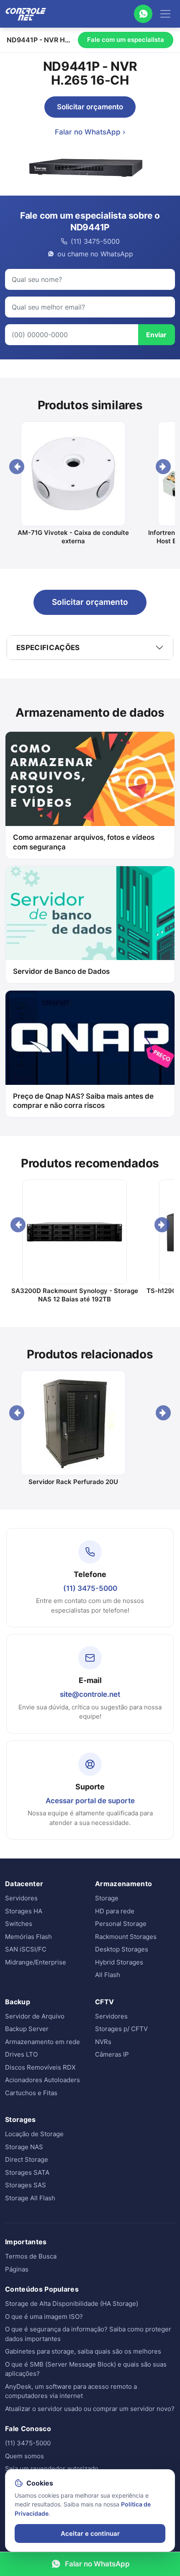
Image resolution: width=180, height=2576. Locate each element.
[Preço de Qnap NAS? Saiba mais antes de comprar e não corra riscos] (90, 1038)
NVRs (103, 2042)
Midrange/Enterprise (36, 1962)
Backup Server (27, 2029)
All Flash (108, 1975)
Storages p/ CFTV (121, 2029)
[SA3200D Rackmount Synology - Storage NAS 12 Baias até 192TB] (75, 1232)
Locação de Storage (34, 2134)
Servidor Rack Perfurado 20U (73, 1482)
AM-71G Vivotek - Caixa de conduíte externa (73, 537)
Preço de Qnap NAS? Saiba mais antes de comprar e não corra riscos (83, 1101)
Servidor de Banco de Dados (61, 971)
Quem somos (24, 2456)
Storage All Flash (30, 2198)
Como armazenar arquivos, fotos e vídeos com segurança (84, 842)
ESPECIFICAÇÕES (48, 648)
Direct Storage (27, 2159)
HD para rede (115, 1911)
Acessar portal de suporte (90, 1801)
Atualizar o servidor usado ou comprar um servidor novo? (90, 2409)
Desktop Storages (122, 1949)
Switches (19, 1924)
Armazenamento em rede (42, 2042)
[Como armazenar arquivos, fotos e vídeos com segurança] (90, 779)
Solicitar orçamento (90, 107)
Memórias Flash (28, 1937)
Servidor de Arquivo (35, 2016)
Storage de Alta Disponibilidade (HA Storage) (72, 2304)
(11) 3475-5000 (90, 1588)
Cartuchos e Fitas (31, 2093)
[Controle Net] (26, 14)
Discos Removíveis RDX (40, 2067)
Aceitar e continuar (90, 2533)
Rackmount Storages (126, 1937)
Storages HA (24, 1911)
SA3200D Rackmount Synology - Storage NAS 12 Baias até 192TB (75, 1295)
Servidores (21, 1898)
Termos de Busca (31, 2256)
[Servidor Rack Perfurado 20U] (73, 1423)
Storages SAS (26, 2185)
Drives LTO (21, 2054)
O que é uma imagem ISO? (44, 2317)
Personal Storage (121, 1924)
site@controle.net (90, 1694)
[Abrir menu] (165, 14)
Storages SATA (27, 2172)
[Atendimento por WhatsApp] (143, 14)
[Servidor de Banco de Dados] (90, 913)
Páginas (17, 2269)
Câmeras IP (112, 2054)
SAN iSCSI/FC (26, 1949)
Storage (107, 1898)
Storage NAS (24, 2147)
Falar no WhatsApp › (90, 132)
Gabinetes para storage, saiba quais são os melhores (83, 2351)
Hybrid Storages (119, 1962)
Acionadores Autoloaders (42, 2080)
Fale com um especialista (126, 40)
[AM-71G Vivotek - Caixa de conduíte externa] (73, 474)
